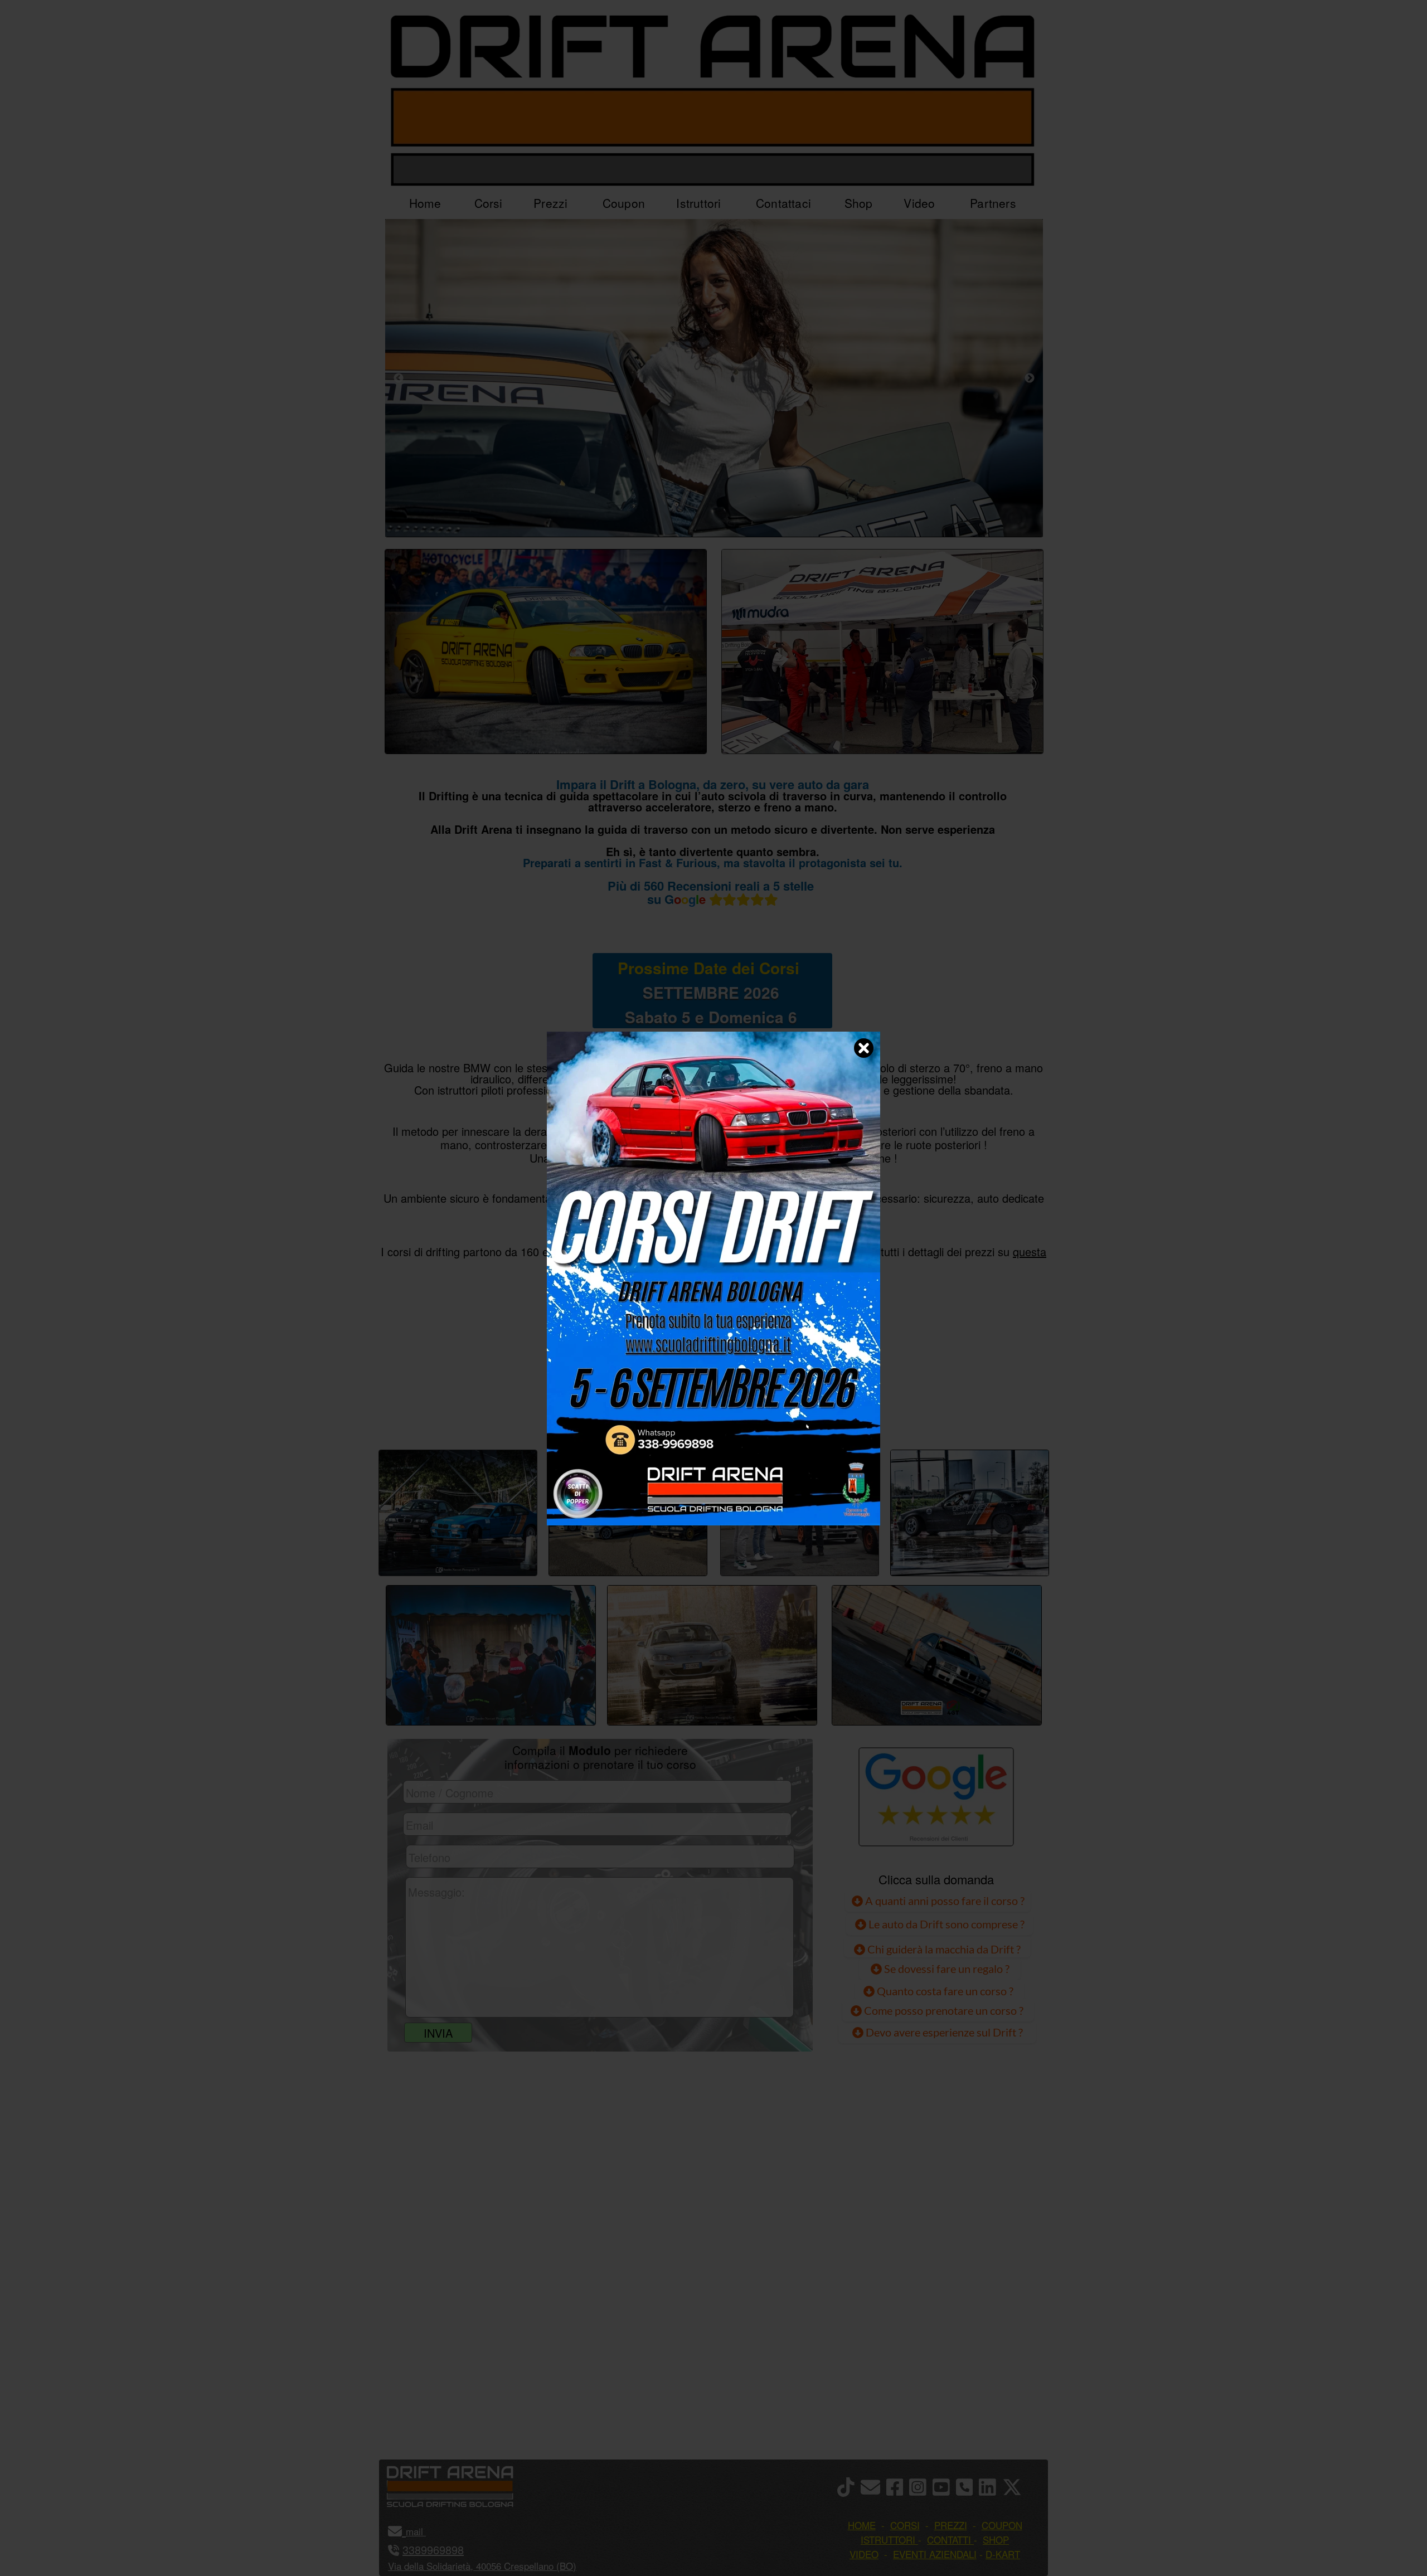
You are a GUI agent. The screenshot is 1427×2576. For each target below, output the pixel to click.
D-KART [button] (1003, 2554)
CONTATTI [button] (949, 2539)
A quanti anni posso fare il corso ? (944, 1901)
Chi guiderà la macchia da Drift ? (943, 1949)
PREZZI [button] (951, 2525)
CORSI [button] (905, 2525)
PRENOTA (711, 1412)
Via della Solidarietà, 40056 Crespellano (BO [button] (480, 2566)
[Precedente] (399, 378)
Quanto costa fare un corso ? (945, 1991)
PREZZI (598, 1412)
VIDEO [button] (864, 2554)
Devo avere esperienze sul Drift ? (943, 2032)
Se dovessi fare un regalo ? (946, 1969)
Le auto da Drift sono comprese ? (945, 1924)
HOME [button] (862, 2525)
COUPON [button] (1002, 2525)
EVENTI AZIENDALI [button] (935, 2554)
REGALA (828, 1412)
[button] (424, 2531)
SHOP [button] (996, 2539)
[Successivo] (1030, 378)
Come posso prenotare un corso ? (944, 2010)
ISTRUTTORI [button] (888, 2539)
